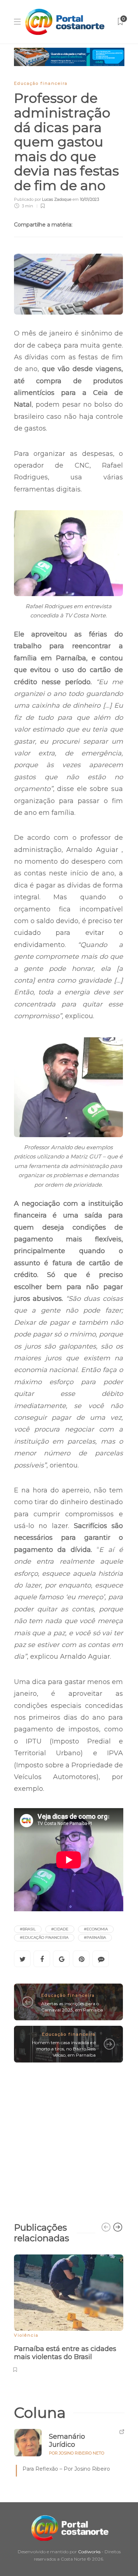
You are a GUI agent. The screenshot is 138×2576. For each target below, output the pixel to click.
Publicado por (43, 199)
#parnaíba (95, 1938)
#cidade (60, 1929)
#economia (96, 1929)
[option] (69, 2312)
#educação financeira (44, 1938)
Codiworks (89, 2552)
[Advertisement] (69, 2139)
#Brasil (28, 1929)
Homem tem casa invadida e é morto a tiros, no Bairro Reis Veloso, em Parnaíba (64, 2049)
